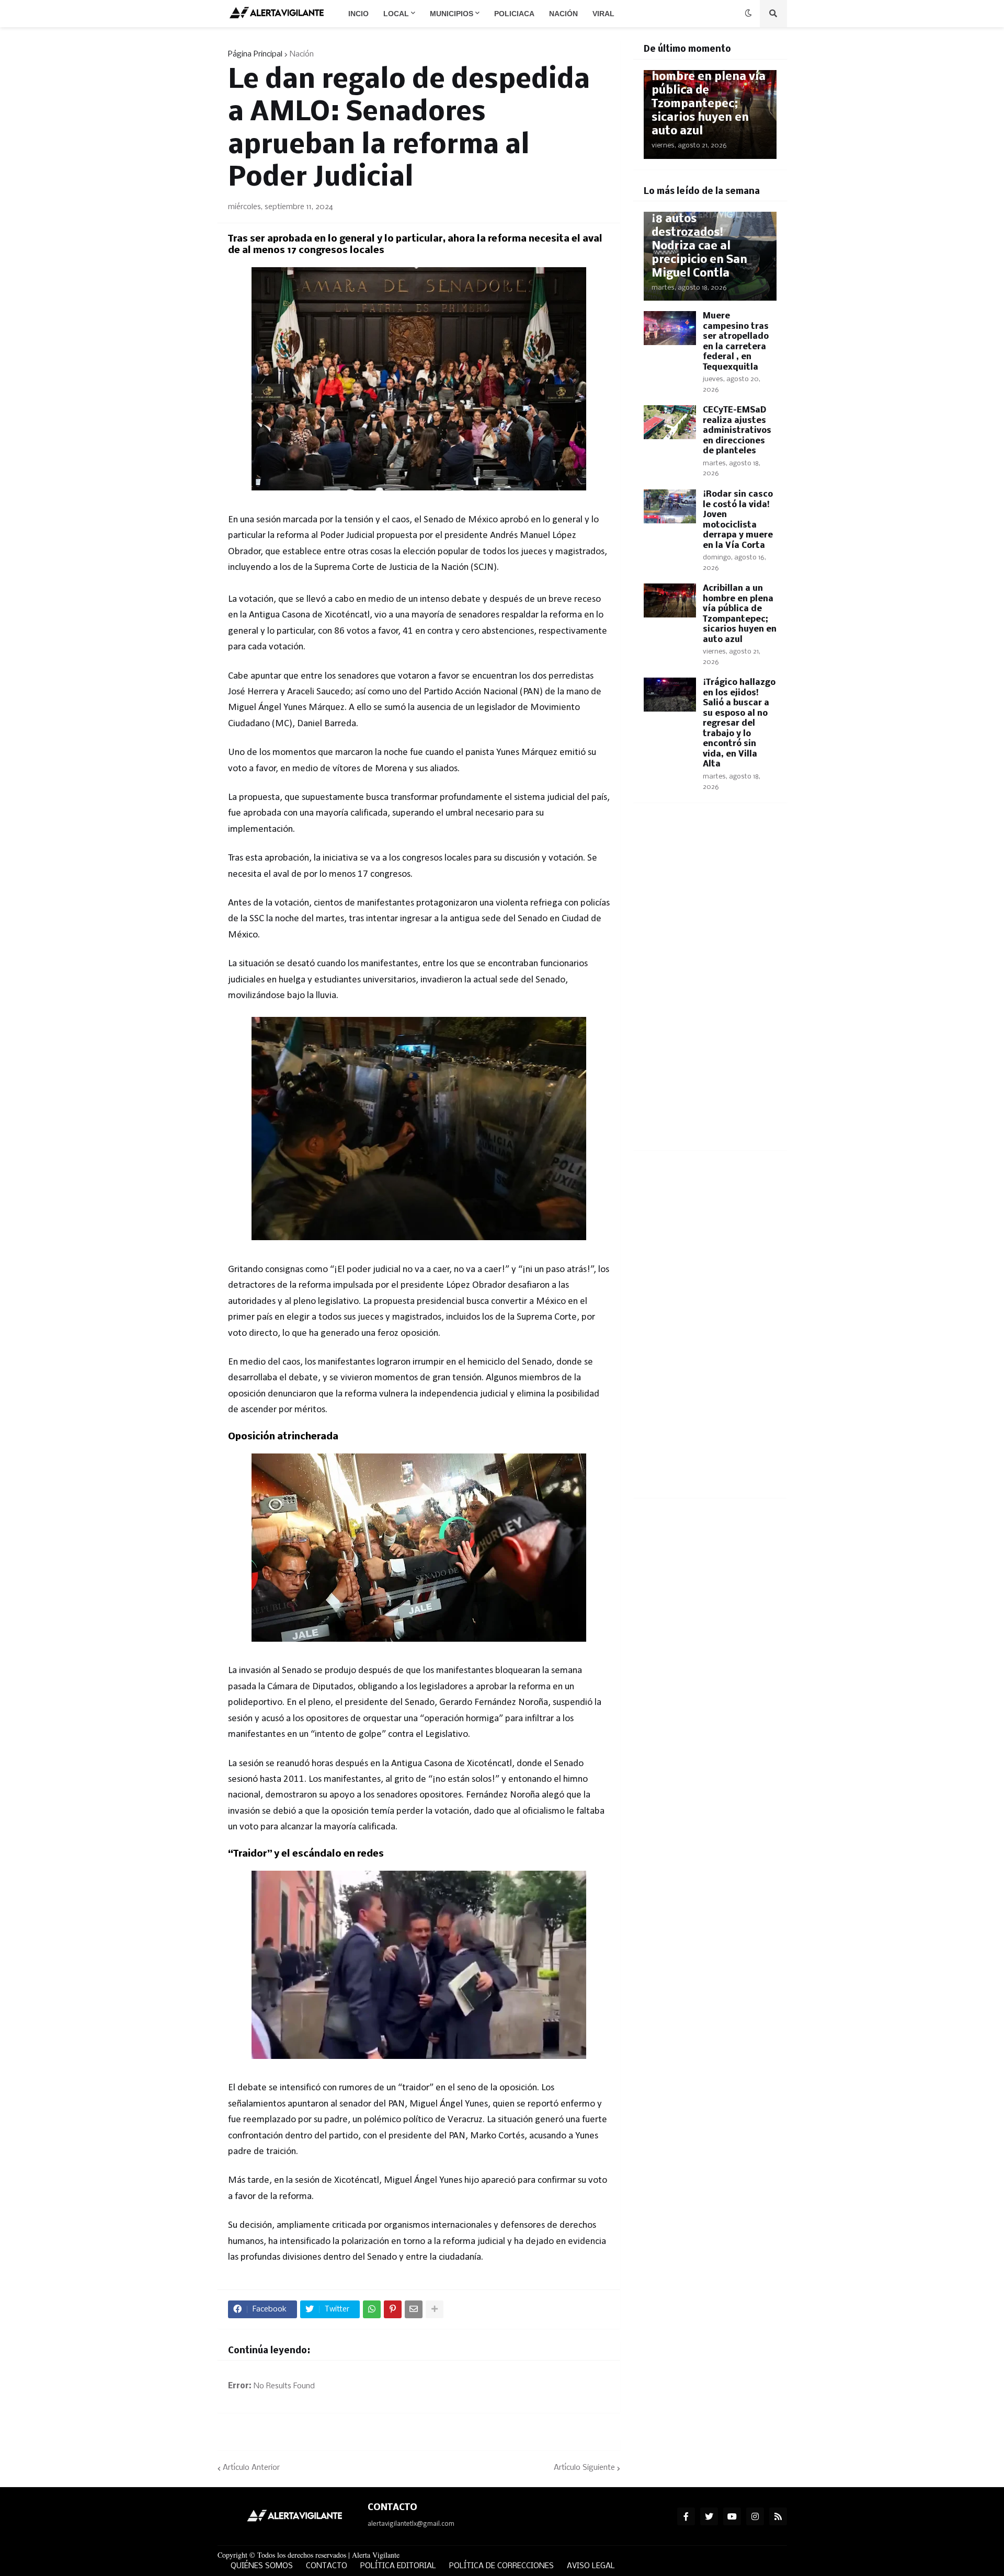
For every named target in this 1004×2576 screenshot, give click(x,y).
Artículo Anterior (251, 2468)
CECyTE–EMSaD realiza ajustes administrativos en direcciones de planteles (737, 431)
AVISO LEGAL (591, 2566)
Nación (302, 54)
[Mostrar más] (435, 2309)
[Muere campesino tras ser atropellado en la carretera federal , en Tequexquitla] (670, 328)
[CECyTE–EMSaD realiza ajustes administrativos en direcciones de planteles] (670, 422)
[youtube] (732, 2516)
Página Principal (255, 54)
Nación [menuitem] (563, 14)
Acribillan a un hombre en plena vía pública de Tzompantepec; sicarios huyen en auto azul (709, 98)
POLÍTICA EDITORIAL (398, 2566)
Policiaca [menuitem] (514, 14)
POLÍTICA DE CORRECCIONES (501, 2566)
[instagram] (755, 2516)
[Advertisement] (710, 983)
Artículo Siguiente (584, 2468)
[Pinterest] (393, 2309)
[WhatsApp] (372, 2309)
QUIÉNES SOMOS (262, 2566)
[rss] (778, 2516)
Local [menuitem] (396, 14)
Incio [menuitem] (358, 14)
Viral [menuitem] (603, 14)
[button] (748, 14)
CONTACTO (327, 2566)
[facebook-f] (686, 2516)
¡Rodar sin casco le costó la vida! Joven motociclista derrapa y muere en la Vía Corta (738, 520)
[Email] (414, 2309)
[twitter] (709, 2516)
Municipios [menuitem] (452, 14)
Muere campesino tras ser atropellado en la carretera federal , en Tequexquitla (736, 342)
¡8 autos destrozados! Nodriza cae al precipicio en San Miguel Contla (699, 247)
